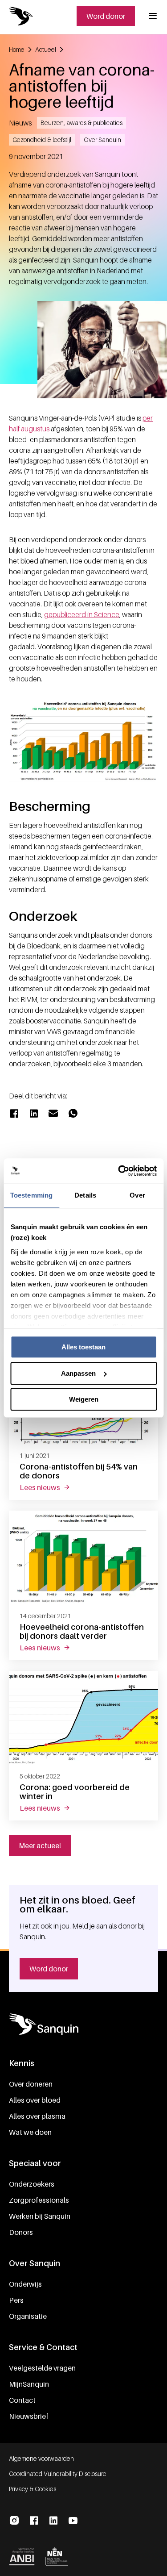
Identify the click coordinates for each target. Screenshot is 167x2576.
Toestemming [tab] (31, 1195)
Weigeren (84, 1399)
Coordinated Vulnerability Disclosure (58, 2474)
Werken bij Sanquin (40, 2216)
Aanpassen (78, 1373)
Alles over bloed (35, 2100)
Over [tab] (137, 1195)
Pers (16, 2300)
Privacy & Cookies (33, 2489)
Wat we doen (30, 2132)
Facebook (34, 2521)
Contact (22, 2400)
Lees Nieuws (50, 1487)
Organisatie (28, 2316)
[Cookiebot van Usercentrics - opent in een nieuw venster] (119, 1171)
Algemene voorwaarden (41, 2458)
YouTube (73, 2521)
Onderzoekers (32, 2184)
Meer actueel (40, 1845)
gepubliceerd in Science (82, 614)
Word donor (106, 16)
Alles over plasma (37, 2116)
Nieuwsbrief (29, 2416)
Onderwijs (25, 2284)
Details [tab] (85, 1195)
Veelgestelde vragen (42, 2368)
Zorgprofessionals (39, 2200)
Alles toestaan (83, 1347)
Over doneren (31, 2084)
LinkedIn (53, 2521)
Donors (21, 2232)
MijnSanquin (29, 2384)
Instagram (14, 2521)
